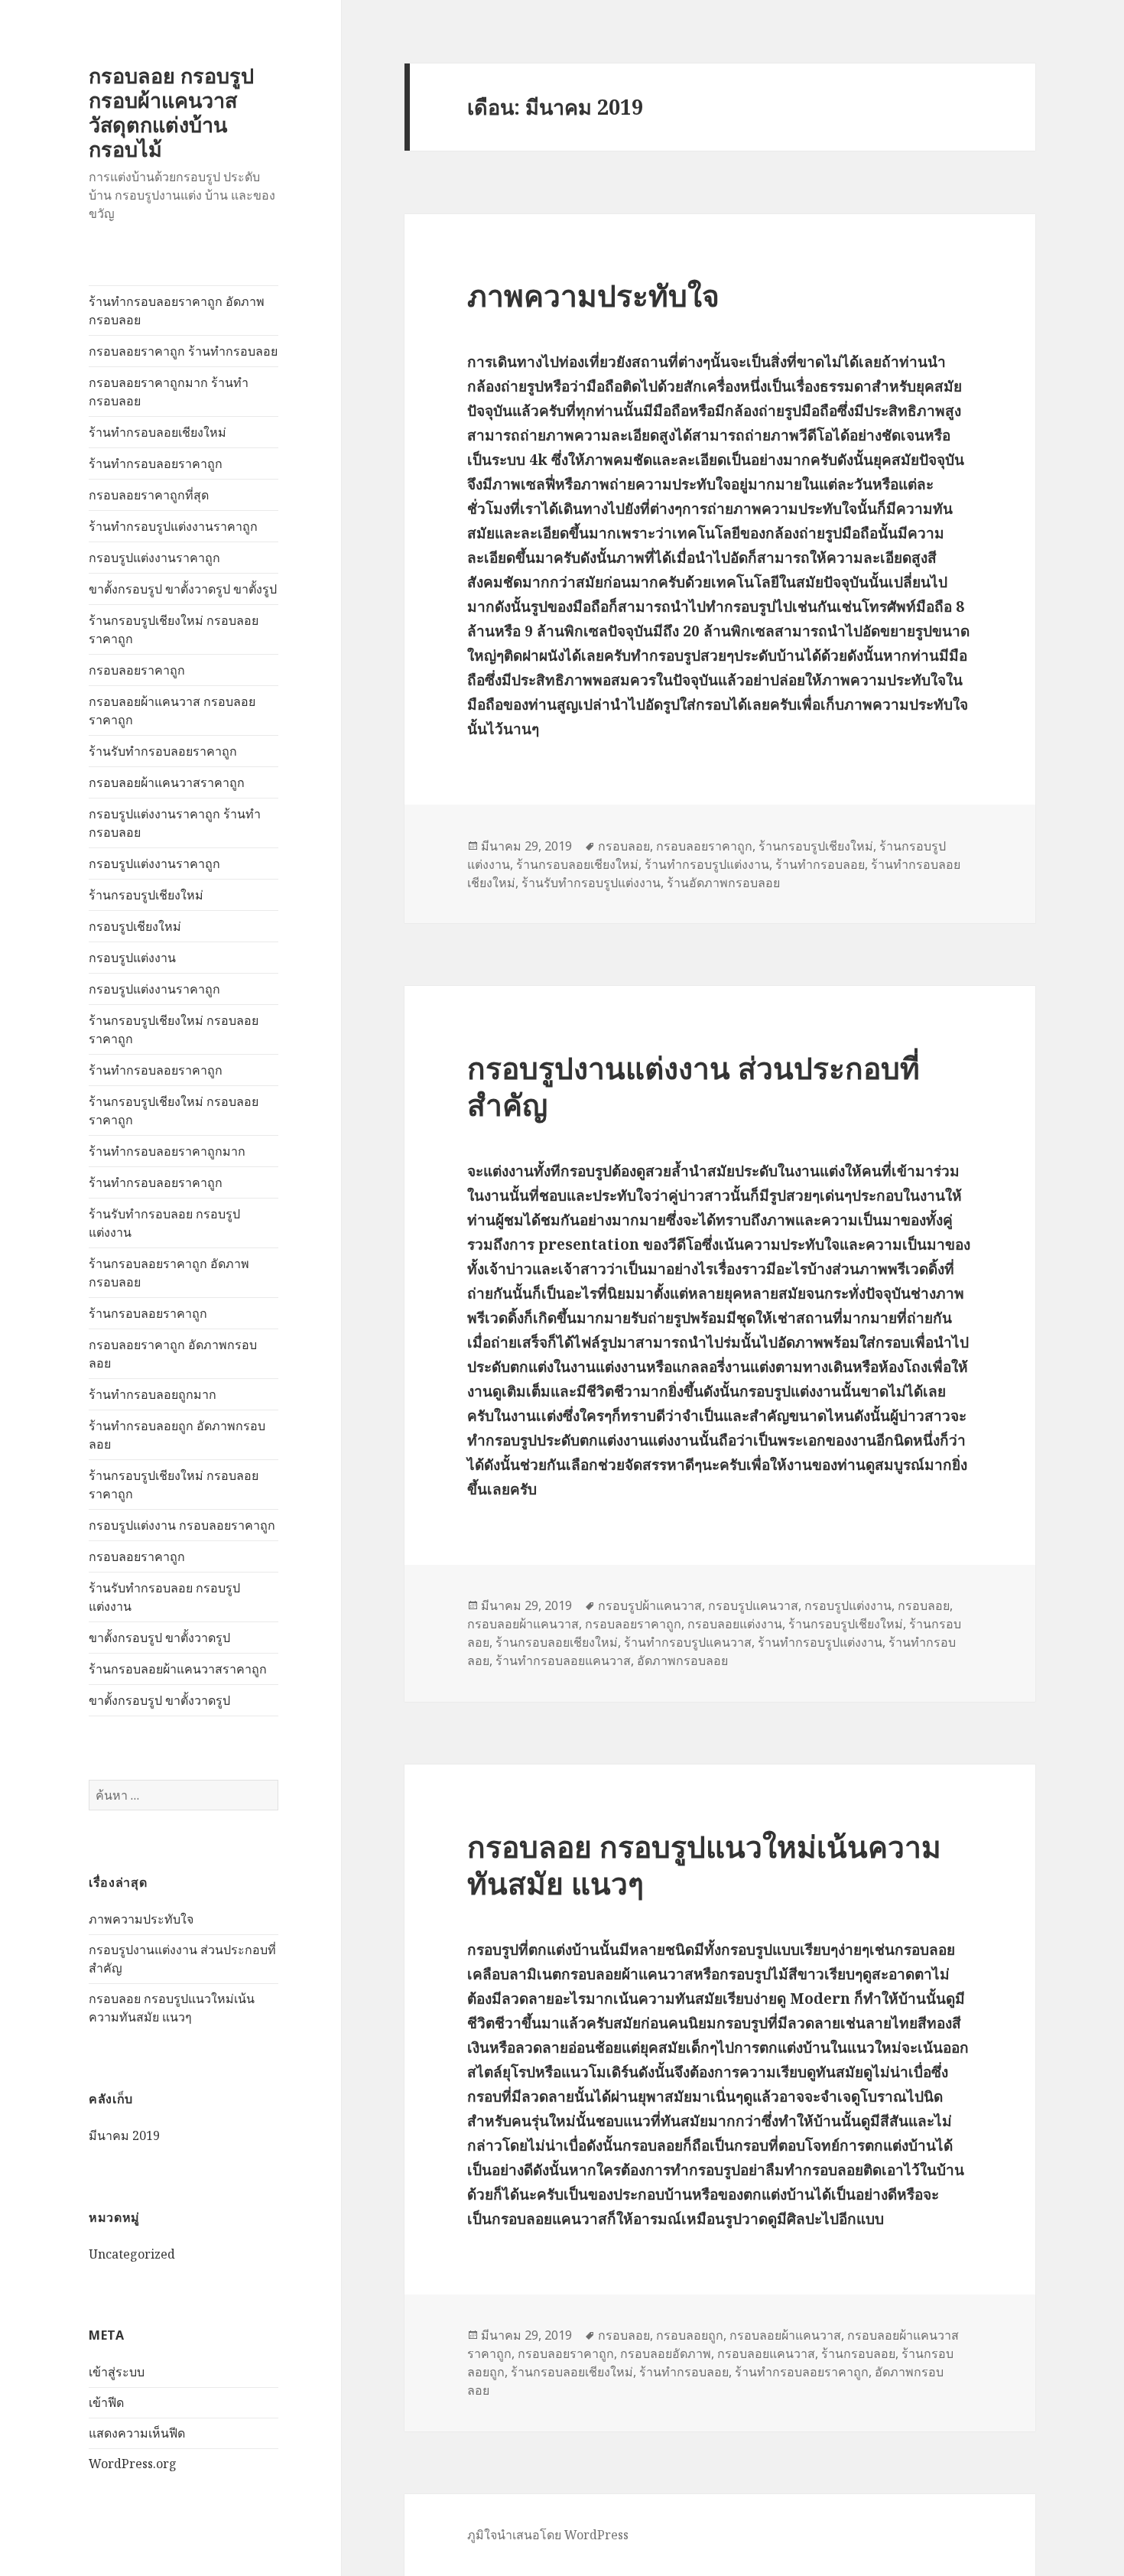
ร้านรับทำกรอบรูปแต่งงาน (591, 883)
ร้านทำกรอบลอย (820, 864)
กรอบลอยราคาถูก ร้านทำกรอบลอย (183, 351)
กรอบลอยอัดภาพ (666, 2353)
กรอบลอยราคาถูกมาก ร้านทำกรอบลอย (169, 392)
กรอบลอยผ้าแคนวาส (523, 1624)
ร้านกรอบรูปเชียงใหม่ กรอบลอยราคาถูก (174, 629)
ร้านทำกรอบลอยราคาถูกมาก (167, 1151)
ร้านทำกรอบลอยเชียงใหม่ (158, 432)
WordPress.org (133, 2464)
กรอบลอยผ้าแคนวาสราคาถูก (167, 782)
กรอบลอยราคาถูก (137, 670)
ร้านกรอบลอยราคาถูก (148, 1313)
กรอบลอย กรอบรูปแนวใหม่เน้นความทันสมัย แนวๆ (704, 1864)
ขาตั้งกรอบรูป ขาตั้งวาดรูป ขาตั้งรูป (183, 589)
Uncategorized (132, 2254)
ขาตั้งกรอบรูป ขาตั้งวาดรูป (159, 1638)
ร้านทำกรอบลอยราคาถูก (156, 463)
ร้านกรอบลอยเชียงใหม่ (577, 864)
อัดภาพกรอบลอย (682, 1660)
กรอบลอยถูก (690, 2335)
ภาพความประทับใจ (141, 1919)
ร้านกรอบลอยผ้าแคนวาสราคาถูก (178, 1669)
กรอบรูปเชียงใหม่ (135, 926)
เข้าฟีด (106, 2402)
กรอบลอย (624, 846)
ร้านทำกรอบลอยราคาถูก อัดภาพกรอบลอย (177, 311)
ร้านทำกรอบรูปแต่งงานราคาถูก (173, 526)
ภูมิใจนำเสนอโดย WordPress (548, 2535)
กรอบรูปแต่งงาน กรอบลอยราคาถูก (182, 1525)
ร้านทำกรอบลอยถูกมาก (153, 1394)
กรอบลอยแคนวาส (766, 2353)
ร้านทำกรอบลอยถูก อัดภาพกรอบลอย (177, 1435)
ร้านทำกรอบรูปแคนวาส (688, 1642)
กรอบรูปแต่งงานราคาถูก (154, 558)
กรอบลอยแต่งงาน (735, 1624)
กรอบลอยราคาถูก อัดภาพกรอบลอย (173, 1354)
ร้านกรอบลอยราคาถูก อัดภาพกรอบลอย (169, 1273)
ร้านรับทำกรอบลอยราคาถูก (163, 751)
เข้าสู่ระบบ (117, 2372)
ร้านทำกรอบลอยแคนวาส (563, 1660)
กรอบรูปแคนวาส (753, 1605)
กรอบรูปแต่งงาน (132, 958)
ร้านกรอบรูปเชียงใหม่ (146, 895)
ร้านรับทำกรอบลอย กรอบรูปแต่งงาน (164, 1223)
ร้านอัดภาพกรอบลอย (723, 883)
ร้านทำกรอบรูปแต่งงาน (707, 864)
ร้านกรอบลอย (858, 2353)
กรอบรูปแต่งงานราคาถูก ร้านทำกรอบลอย (175, 823)
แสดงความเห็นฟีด (137, 2433)
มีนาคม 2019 (124, 2135)
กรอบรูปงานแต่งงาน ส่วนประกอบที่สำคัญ (694, 1086)
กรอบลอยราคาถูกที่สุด (149, 495)
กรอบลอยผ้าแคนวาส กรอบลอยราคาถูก (172, 711)
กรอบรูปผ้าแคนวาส (650, 1605)
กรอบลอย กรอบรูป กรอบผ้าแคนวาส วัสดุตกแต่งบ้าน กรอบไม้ (171, 112)
